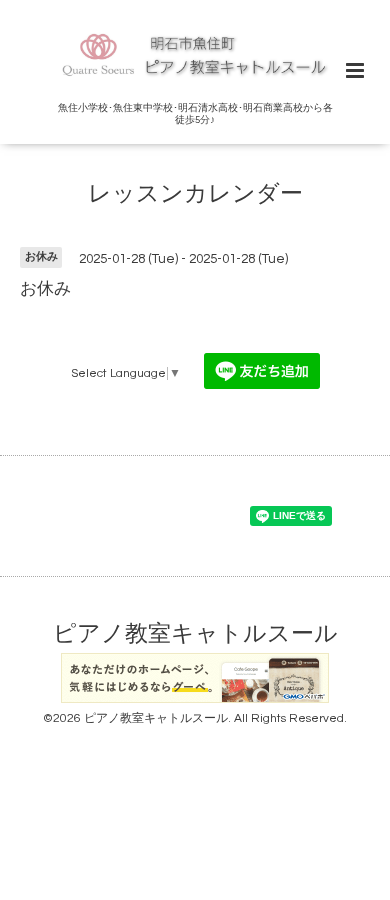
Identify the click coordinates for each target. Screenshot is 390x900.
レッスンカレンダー (195, 194)
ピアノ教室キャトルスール (195, 634)
